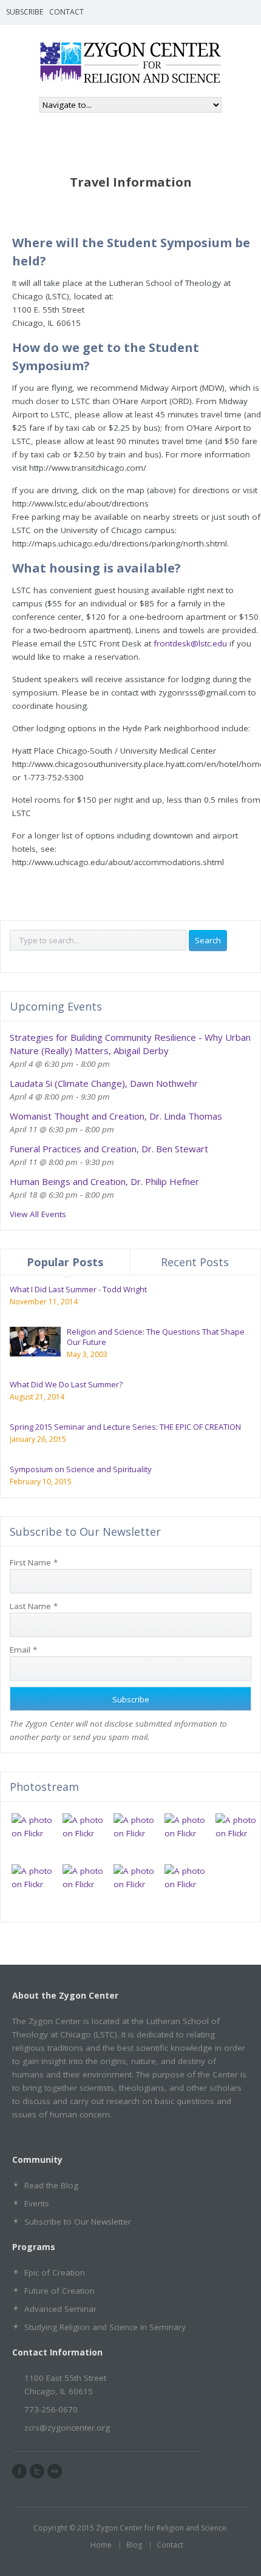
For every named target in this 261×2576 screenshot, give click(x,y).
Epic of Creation (55, 2272)
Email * (23, 1650)
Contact (66, 12)
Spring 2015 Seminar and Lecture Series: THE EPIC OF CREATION (125, 1427)
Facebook (215, 12)
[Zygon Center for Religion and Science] (130, 78)
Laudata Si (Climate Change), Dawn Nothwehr (104, 1083)
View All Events (38, 1214)
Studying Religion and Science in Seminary (105, 2327)
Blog (134, 2545)
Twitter (233, 12)
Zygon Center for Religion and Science (161, 2528)
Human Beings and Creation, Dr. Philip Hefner (104, 1181)
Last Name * (34, 1606)
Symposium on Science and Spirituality (81, 1469)
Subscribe (25, 12)
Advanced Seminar (60, 2309)
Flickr (251, 12)
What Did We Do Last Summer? (66, 1384)
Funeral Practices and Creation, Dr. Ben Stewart (109, 1149)
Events (37, 2203)
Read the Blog (51, 2185)
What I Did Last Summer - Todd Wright (78, 1289)
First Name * (34, 1562)
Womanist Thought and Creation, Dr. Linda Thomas (116, 1116)
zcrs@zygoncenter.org (67, 2428)
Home (101, 2545)
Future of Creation (59, 2291)
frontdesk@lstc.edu (190, 643)
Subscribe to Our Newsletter (78, 2222)
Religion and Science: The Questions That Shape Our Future (156, 1337)
